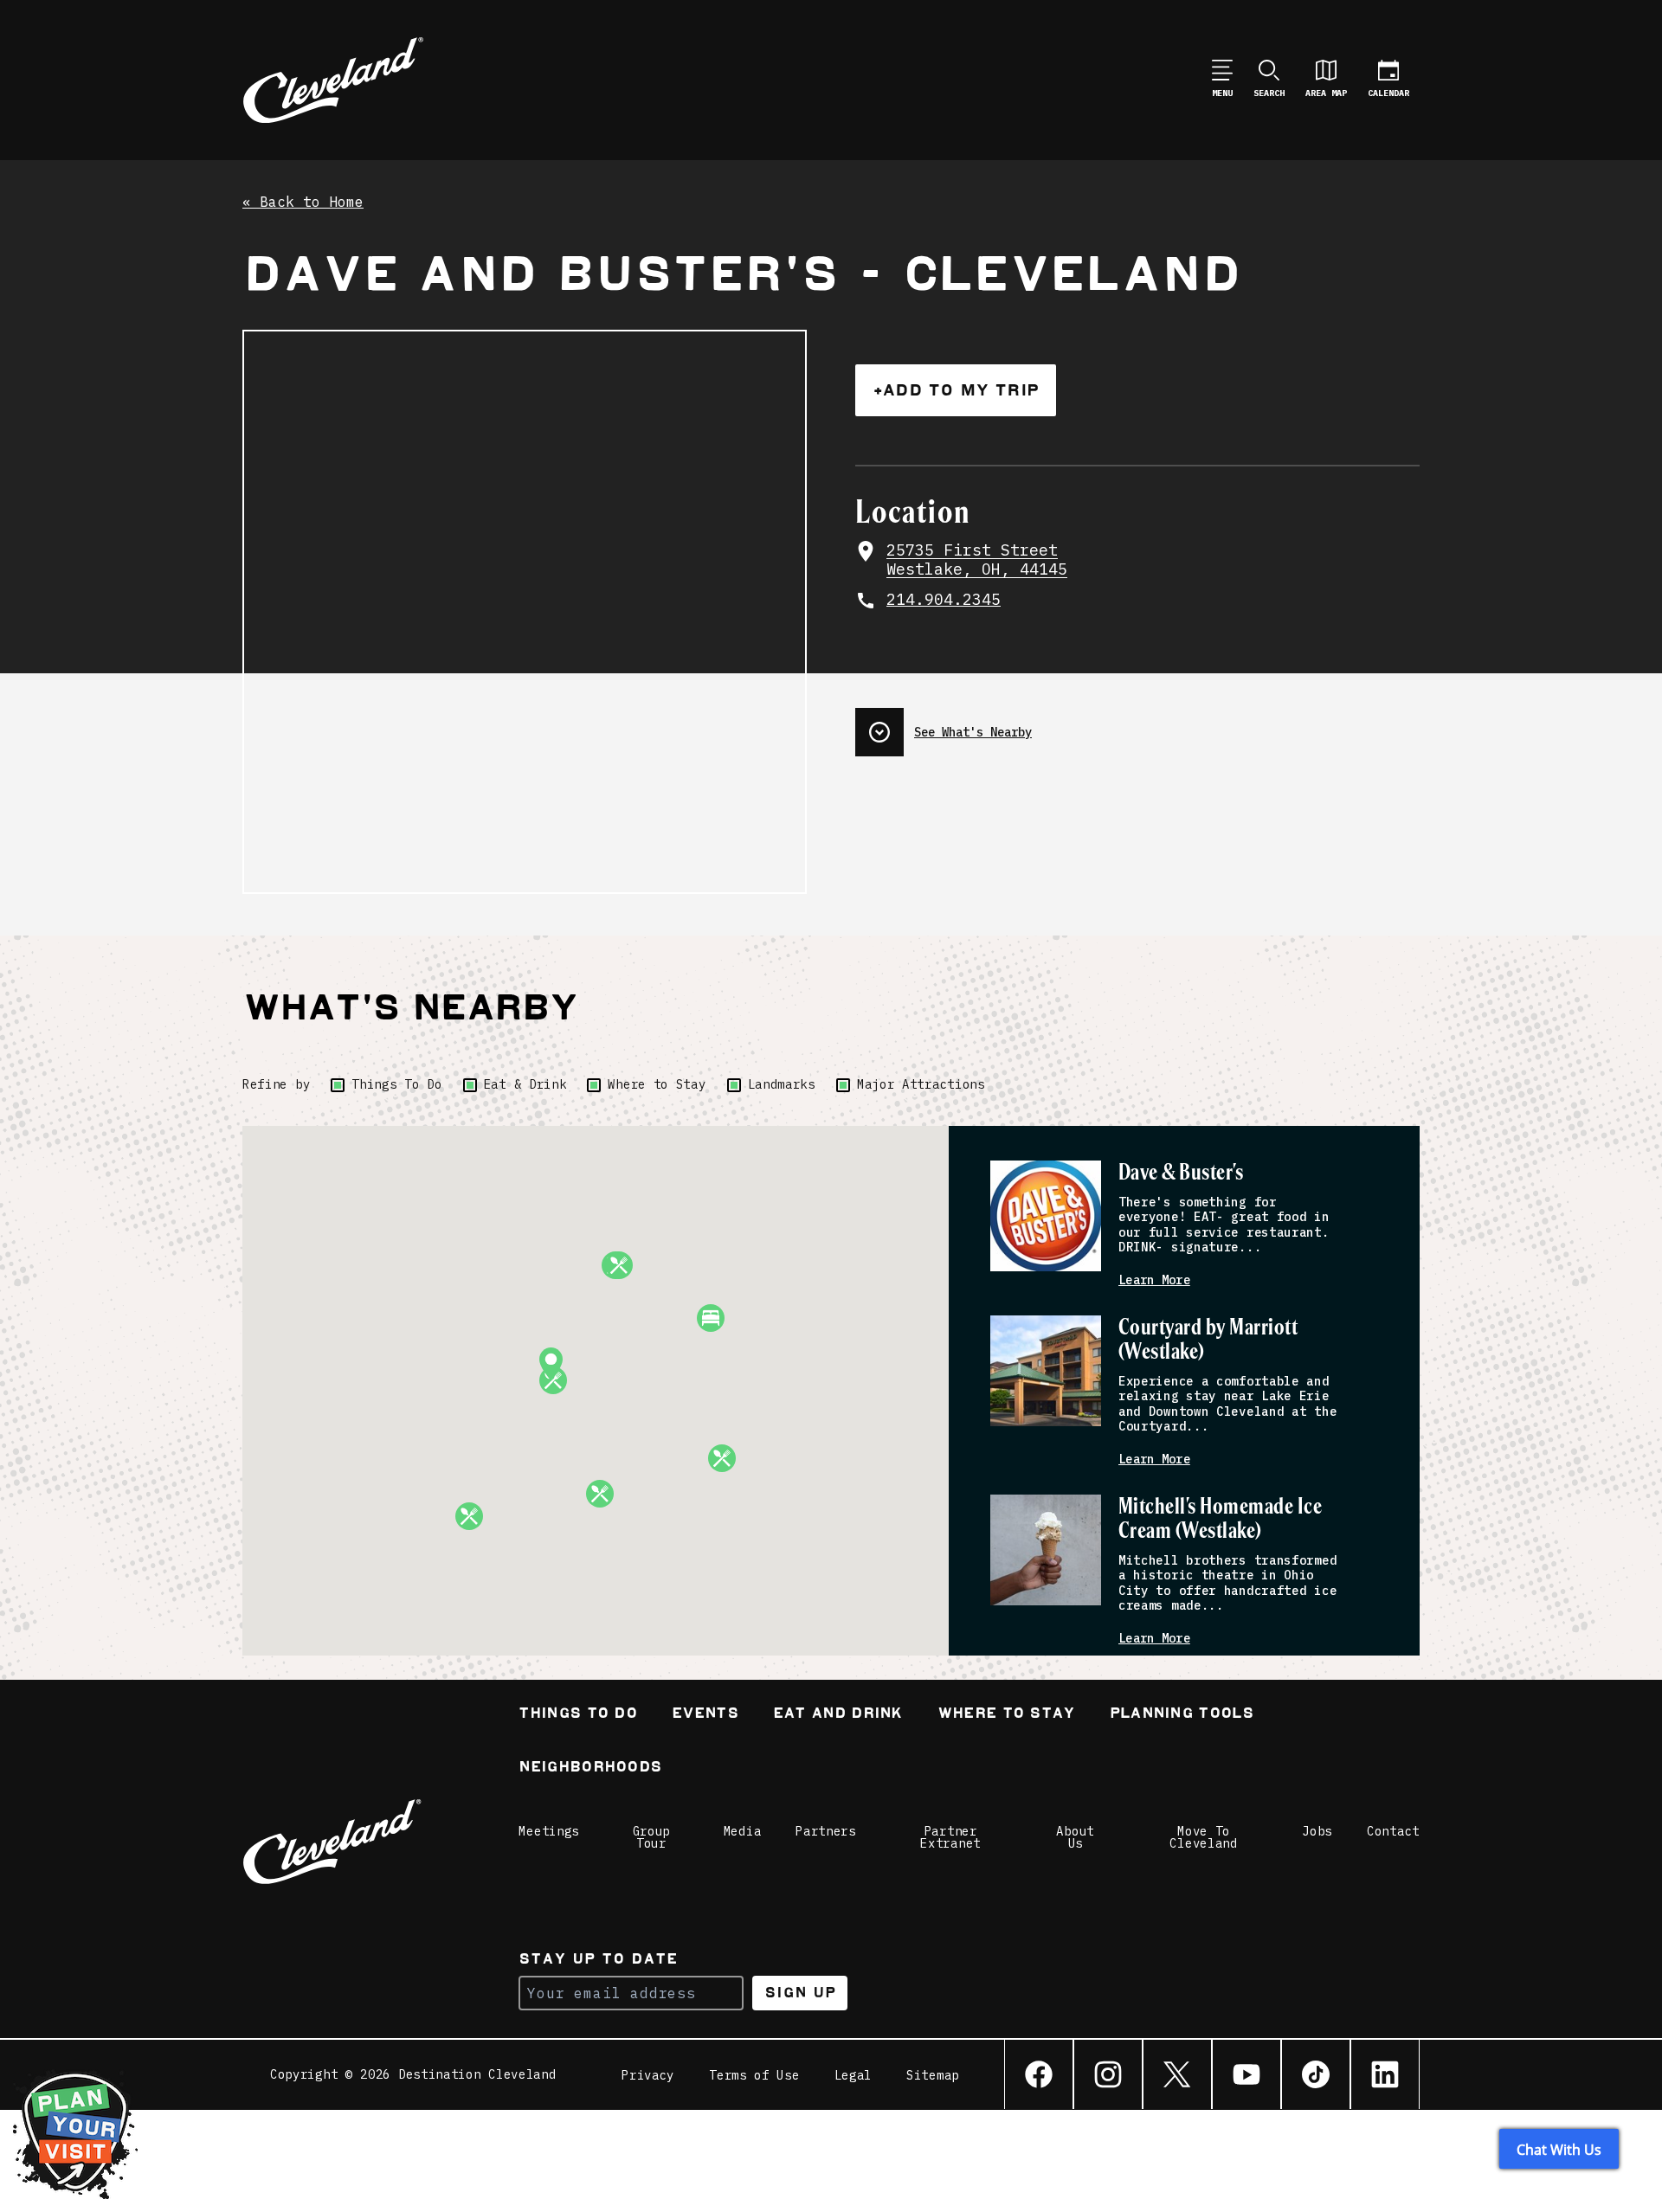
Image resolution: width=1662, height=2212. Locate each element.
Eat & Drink (525, 1084)
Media (743, 1831)
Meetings (549, 1831)
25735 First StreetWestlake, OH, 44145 (977, 560)
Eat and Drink (838, 1715)
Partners (826, 1831)
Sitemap (933, 2075)
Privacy (648, 2075)
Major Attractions (921, 1084)
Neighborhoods (590, 1768)
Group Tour (652, 1837)
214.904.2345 (944, 600)
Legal (854, 2075)
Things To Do (396, 1084)
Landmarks (782, 1084)
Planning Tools (1182, 1715)
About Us (1075, 1837)
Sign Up (800, 1993)
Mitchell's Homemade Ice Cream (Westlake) (1220, 1519)
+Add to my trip (956, 390)
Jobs (1317, 1831)
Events (705, 1715)
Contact (1393, 1831)
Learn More (1154, 1280)
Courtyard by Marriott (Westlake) (1208, 1340)
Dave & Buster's (1181, 1173)
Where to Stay (657, 1084)
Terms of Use (754, 2075)
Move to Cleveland (1203, 1837)
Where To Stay (1006, 1715)
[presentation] (1137, 725)
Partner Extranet (950, 1837)
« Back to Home (303, 203)
